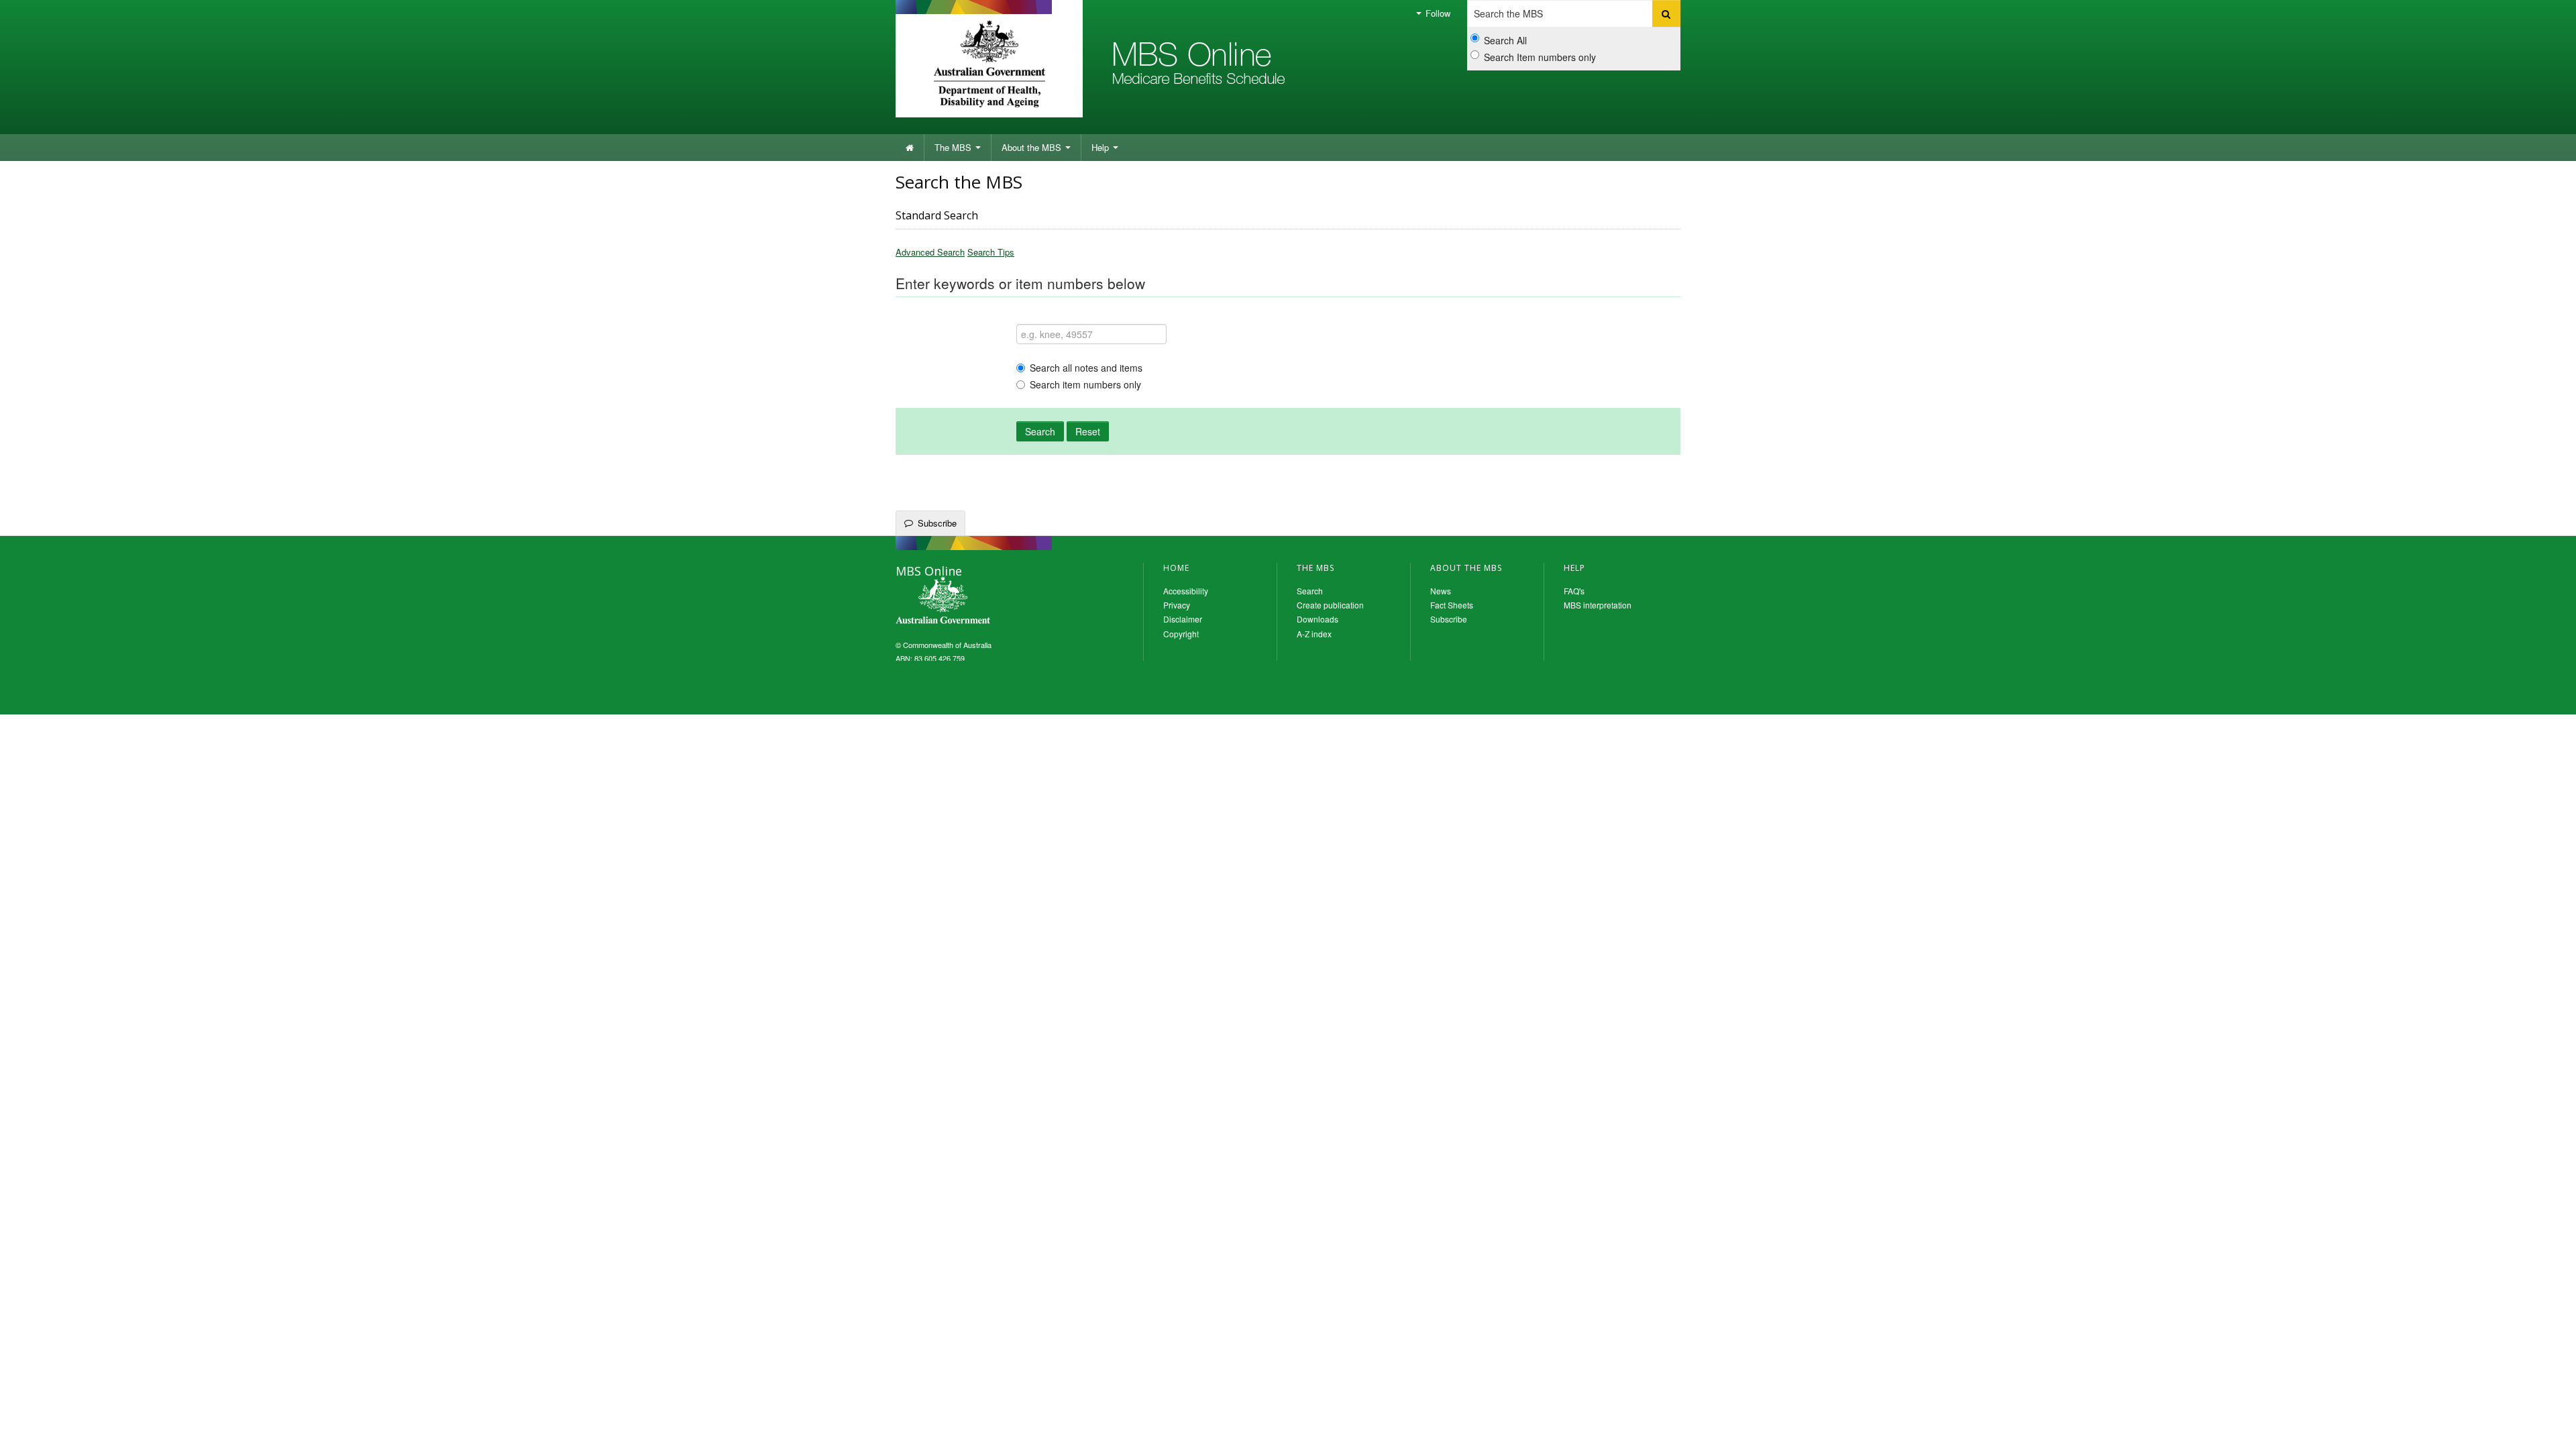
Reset (1088, 431)
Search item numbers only (1085, 384)
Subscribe (937, 523)
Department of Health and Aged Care (989, 64)
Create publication (1330, 605)
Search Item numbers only (1540, 57)
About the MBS (1033, 147)
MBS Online (979, 602)
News (1441, 591)
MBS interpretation (1598, 605)
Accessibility (1186, 591)
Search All (1505, 40)
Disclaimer (1183, 619)
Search (1040, 431)
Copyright (1181, 634)
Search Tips (991, 252)
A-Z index (1314, 634)
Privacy (1177, 605)
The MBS (954, 147)
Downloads (1318, 619)
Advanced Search (930, 252)
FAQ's (1574, 591)
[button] (2549, 1429)
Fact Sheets (1452, 605)
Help (1102, 147)
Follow (1437, 13)
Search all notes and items (1086, 368)
